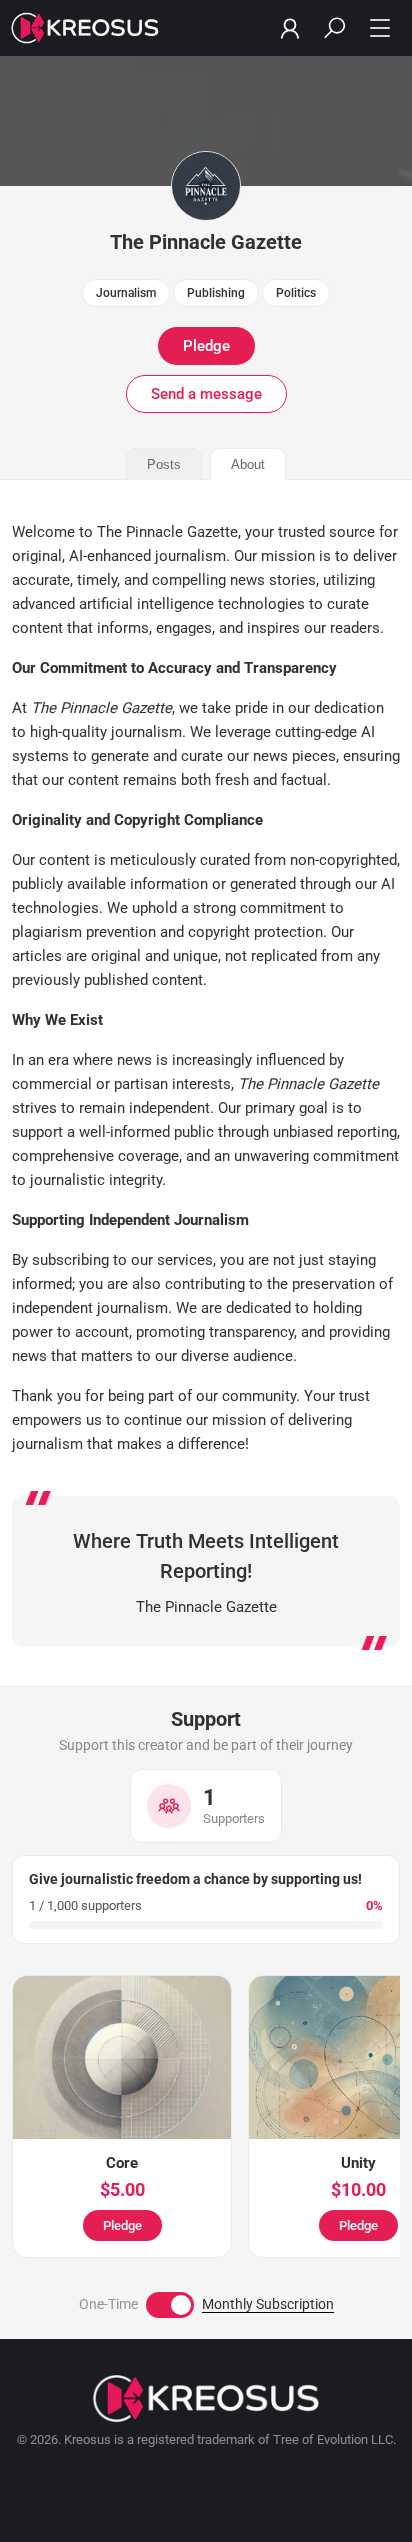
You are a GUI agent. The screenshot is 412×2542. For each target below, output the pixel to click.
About (248, 464)
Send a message (206, 394)
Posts (164, 464)
